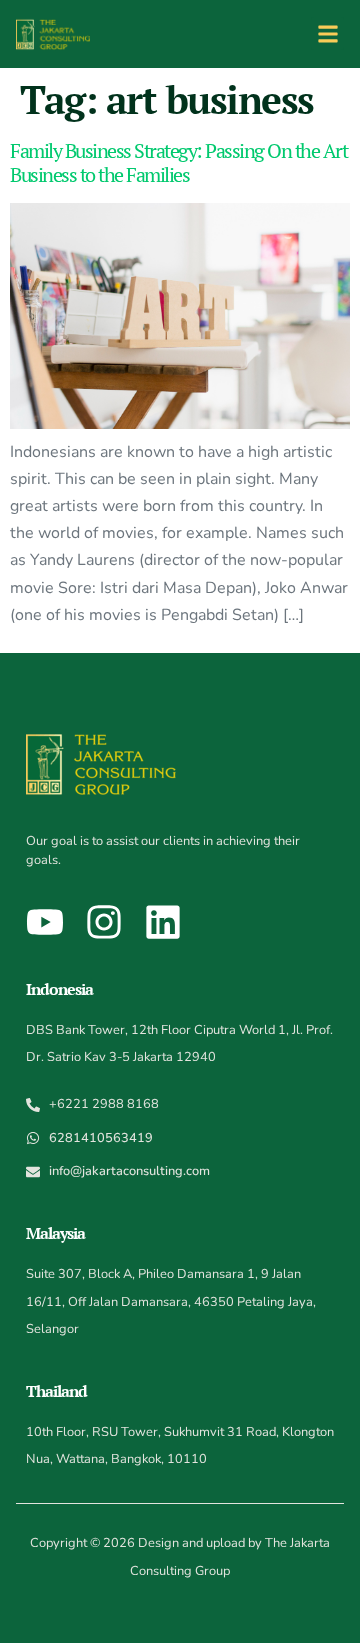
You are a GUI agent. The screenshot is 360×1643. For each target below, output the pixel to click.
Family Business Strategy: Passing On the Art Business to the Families (178, 162)
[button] (327, 33)
